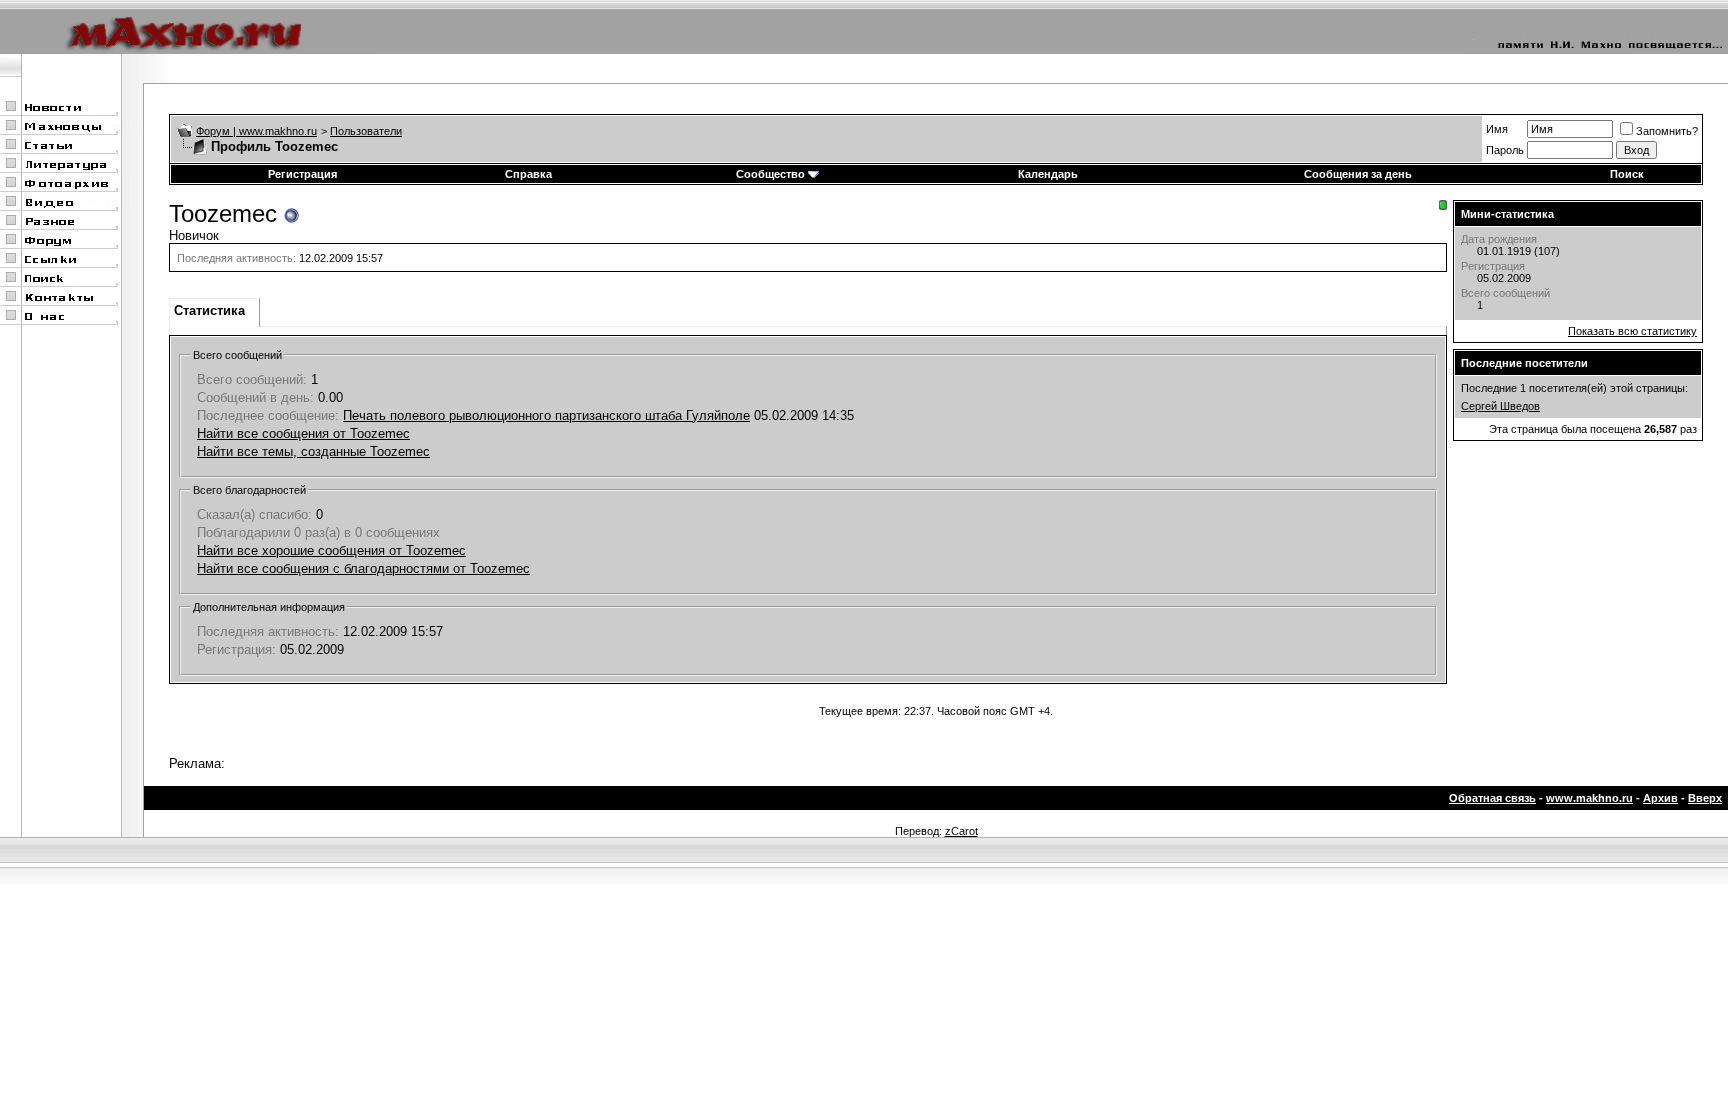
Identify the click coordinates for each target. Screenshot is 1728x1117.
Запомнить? (1667, 131)
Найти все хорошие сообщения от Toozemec (331, 550)
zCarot (961, 831)
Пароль (1505, 150)
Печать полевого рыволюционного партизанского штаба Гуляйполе (546, 415)
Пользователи (366, 131)
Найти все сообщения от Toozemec (303, 433)
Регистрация (302, 174)
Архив (1660, 798)
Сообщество (770, 174)
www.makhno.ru (1589, 798)
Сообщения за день (1358, 174)
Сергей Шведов (1500, 406)
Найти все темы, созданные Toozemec (313, 451)
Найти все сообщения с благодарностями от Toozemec (363, 568)
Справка (528, 174)
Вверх (1705, 798)
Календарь (1048, 174)
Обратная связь (1492, 798)
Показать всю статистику (1632, 331)
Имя (1497, 129)
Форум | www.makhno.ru (256, 131)
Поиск (1627, 174)
